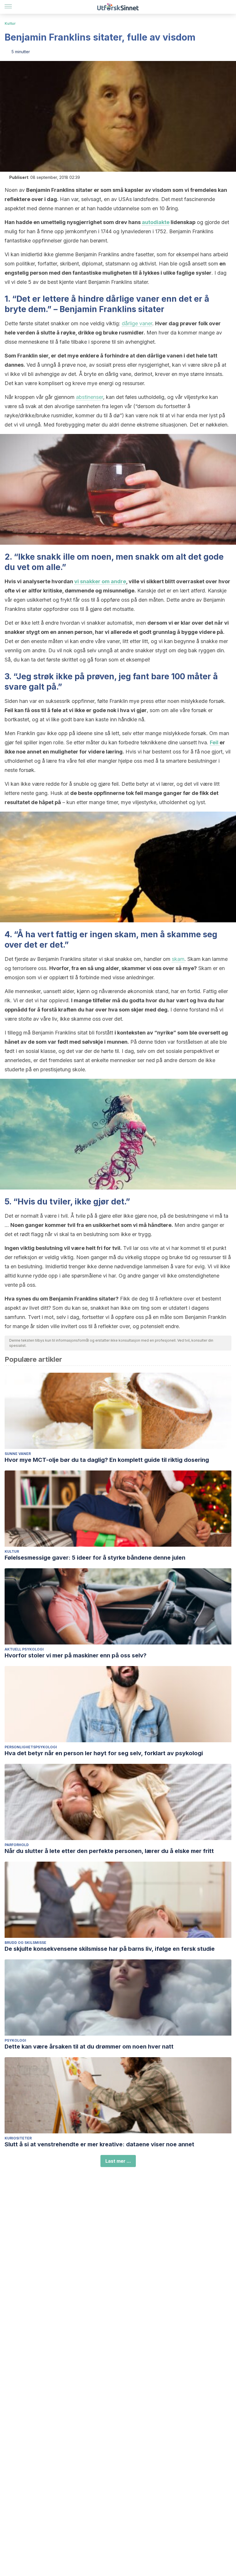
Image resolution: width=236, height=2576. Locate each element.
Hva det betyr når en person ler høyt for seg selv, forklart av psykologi (104, 1753)
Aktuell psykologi (24, 1649)
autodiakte (156, 222)
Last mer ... (118, 2161)
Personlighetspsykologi (31, 1747)
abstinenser (90, 397)
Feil (215, 742)
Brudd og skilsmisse (25, 1943)
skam (178, 959)
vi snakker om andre (100, 581)
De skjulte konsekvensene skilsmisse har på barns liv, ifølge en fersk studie (110, 1949)
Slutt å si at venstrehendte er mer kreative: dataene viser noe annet (99, 2144)
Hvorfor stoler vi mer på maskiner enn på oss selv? (76, 1655)
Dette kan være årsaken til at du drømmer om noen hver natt (89, 2047)
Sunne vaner (18, 1454)
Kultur (10, 23)
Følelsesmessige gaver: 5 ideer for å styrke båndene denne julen (95, 1558)
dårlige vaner (137, 323)
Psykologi (15, 2040)
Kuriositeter (18, 2138)
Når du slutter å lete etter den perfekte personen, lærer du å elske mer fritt (109, 1851)
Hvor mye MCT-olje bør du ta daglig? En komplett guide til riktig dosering (107, 1460)
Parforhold (17, 1845)
